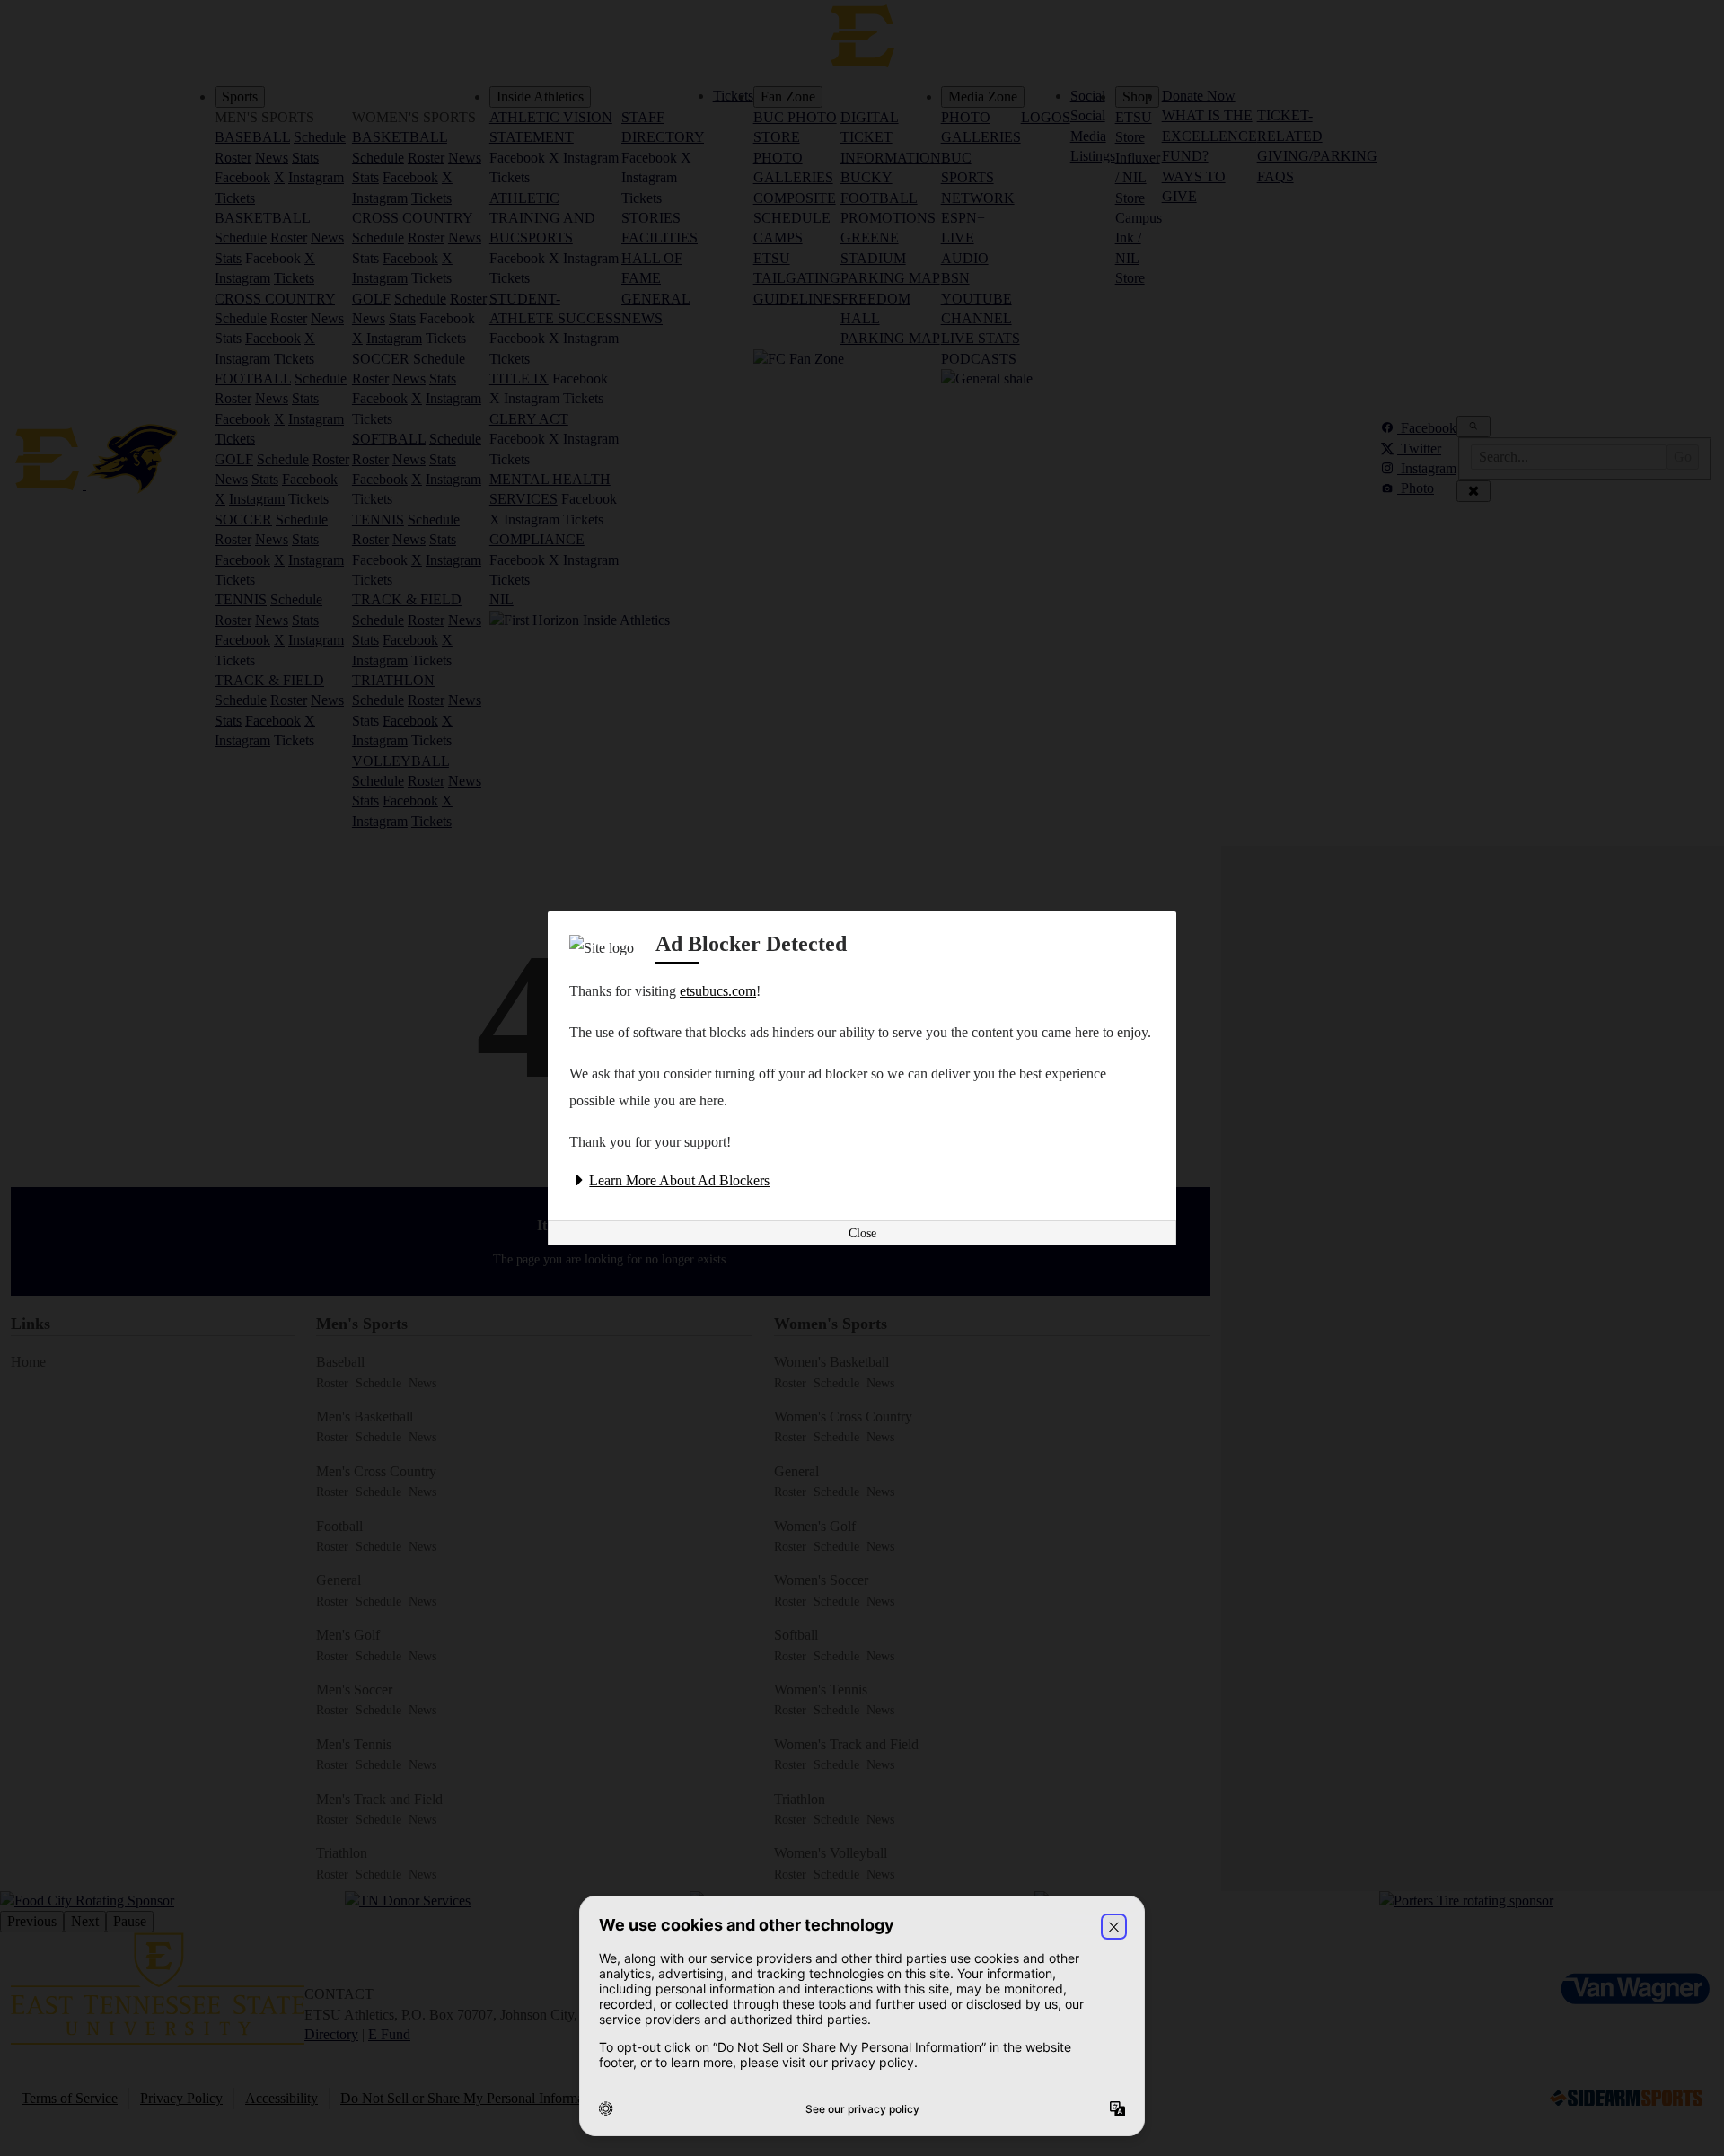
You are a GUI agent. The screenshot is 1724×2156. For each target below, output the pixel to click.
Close (862, 1233)
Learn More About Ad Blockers (679, 1180)
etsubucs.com (718, 991)
